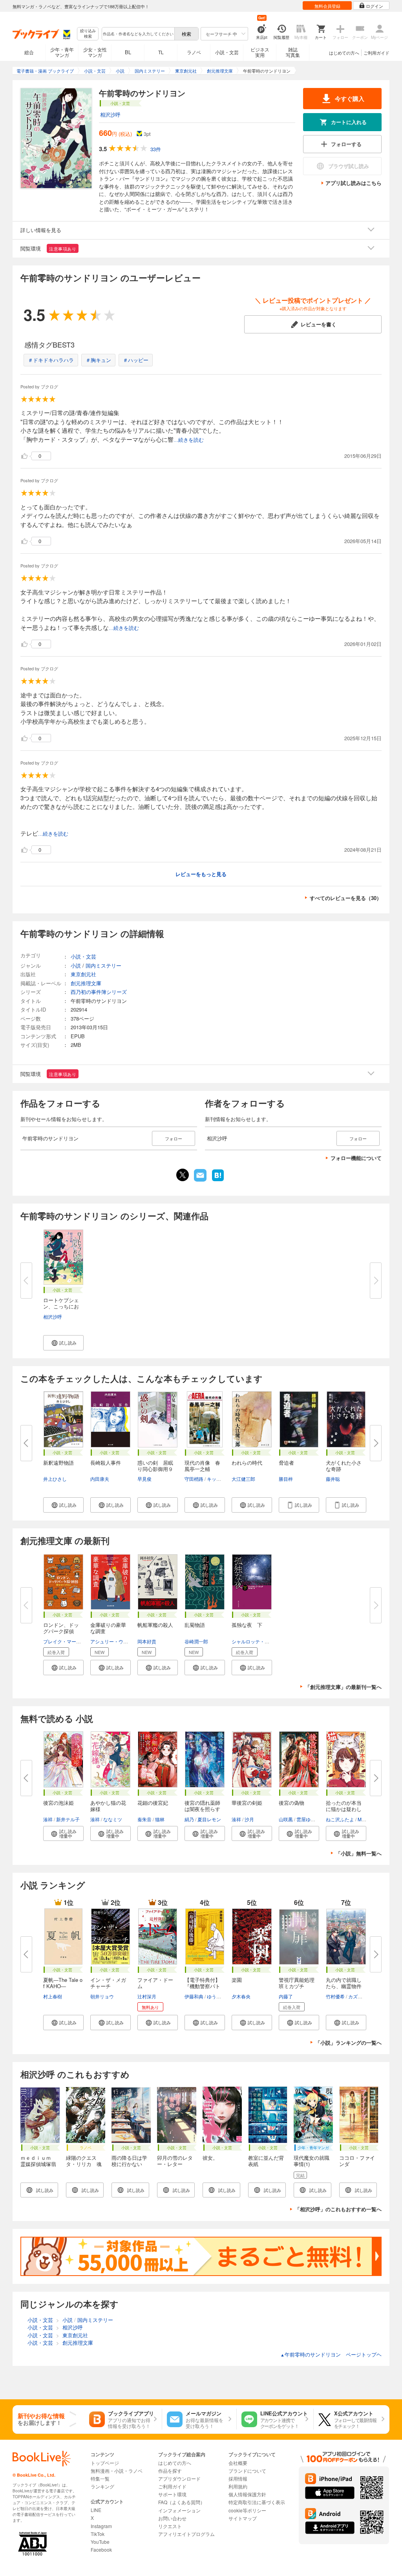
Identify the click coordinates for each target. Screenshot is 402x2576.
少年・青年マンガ (62, 52)
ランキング (102, 2486)
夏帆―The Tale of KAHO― (63, 1983)
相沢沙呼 (110, 114)
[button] (63, 1343)
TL (161, 52)
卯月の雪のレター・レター (175, 2161)
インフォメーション (179, 2510)
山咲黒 (286, 1819)
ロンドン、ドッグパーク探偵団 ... (61, 1631)
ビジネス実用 (260, 52)
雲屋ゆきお (308, 1819)
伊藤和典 (194, 1996)
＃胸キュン (98, 360)
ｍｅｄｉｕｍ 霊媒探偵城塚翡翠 (38, 2164)
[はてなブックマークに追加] (218, 1180)
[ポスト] (183, 1175)
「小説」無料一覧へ (359, 1853)
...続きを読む (189, 440)
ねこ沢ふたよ (340, 1819)
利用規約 (238, 2486)
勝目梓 (286, 1479)
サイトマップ (243, 2518)
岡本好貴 (147, 1641)
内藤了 (286, 1996)
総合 (29, 52)
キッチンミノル (223, 1479)
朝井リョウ (102, 1996)
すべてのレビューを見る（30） (346, 898)
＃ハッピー (136, 360)
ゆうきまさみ (221, 1996)
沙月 (249, 1819)
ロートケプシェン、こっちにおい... (61, 1306)
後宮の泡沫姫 (58, 1803)
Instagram (101, 2526)
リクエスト (170, 2526)
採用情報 (238, 2478)
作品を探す (170, 2471)
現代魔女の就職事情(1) (312, 2161)
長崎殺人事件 (106, 1463)
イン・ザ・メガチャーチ (108, 1983)
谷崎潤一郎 (196, 1641)
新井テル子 (68, 1819)
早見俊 (144, 1479)
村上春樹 (53, 1996)
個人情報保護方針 (247, 2494)
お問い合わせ (172, 2518)
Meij (362, 1819)
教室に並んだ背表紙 (266, 2161)
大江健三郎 (243, 1479)
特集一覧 (100, 2478)
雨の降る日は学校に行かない (129, 2161)
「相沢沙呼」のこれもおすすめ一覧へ (338, 2209)
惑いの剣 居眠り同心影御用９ (155, 1466)
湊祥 (48, 1819)
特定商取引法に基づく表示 (257, 2502)
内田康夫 (100, 1479)
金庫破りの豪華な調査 (108, 1628)
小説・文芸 (227, 52)
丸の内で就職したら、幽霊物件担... (344, 1986)
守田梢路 (194, 1479)
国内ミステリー (103, 965)
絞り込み (88, 34)
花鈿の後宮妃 (153, 1803)
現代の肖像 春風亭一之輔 (202, 1466)
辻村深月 (147, 1996)
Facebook (101, 2549)
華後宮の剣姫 (247, 1803)
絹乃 (189, 1819)
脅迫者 (286, 1463)
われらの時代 (247, 1463)
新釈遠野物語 (58, 1463)
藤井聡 (333, 1479)
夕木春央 (241, 1996)
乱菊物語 (195, 1625)
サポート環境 (172, 2494)
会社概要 (238, 2463)
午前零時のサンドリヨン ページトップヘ (331, 2354)
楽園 (237, 1980)
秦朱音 (144, 1819)
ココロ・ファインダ (357, 2161)
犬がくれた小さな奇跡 (344, 1466)
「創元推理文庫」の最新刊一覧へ (343, 1687)
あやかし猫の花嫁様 (108, 1806)
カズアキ (358, 1996)
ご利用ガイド (376, 53)
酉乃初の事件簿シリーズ (99, 992)
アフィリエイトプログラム (186, 2534)
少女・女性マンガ (95, 52)
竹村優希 (335, 1996)
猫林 (160, 1819)
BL (128, 52)
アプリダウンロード (179, 2478)
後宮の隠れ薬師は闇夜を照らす (202, 1806)
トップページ (105, 2463)
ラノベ (194, 52)
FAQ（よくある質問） (182, 2502)
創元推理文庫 (86, 983)
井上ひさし (55, 1479)
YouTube (100, 2542)
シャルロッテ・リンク (255, 1641)
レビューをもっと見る (201, 874)
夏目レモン (209, 1819)
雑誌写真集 (293, 52)
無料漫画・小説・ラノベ (117, 2471)
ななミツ (113, 1819)
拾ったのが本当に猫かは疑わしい (344, 1809)
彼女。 (210, 2158)
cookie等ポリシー (247, 2510)
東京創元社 (83, 974)
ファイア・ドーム (155, 1983)
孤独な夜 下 (247, 1625)
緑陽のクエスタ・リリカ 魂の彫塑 (84, 2164)
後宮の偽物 (291, 1803)
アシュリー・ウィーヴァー (119, 1641)
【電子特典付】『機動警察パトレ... (202, 1986)
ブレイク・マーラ (62, 1641)
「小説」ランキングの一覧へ (348, 2043)
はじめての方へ (344, 53)
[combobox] (138, 34)
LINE (96, 2510)
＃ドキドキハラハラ (51, 360)
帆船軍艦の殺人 (155, 1625)
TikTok (98, 2534)
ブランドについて (247, 2471)
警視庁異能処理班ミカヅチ (297, 1983)
